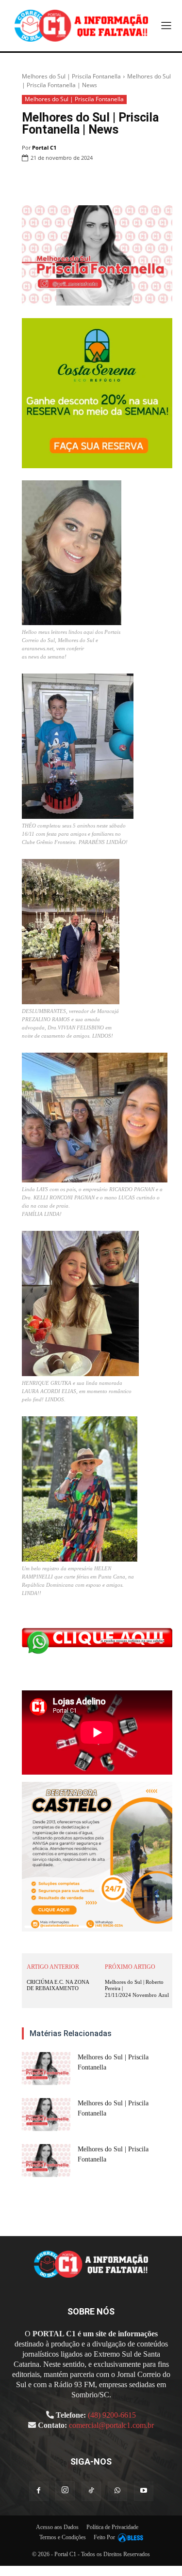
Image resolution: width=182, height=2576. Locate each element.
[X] (95, 183)
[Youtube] (144, 2491)
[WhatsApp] (117, 183)
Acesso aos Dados (57, 2527)
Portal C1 (44, 147)
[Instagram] (65, 2491)
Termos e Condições (63, 2537)
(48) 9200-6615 (112, 2415)
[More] (162, 183)
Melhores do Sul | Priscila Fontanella (71, 76)
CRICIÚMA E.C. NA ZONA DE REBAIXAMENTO (58, 1985)
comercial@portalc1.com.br (111, 2425)
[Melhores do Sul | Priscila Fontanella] (46, 2069)
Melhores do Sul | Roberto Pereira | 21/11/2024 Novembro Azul (137, 1988)
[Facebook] (72, 183)
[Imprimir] (139, 183)
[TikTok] (91, 2491)
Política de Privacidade (112, 2527)
